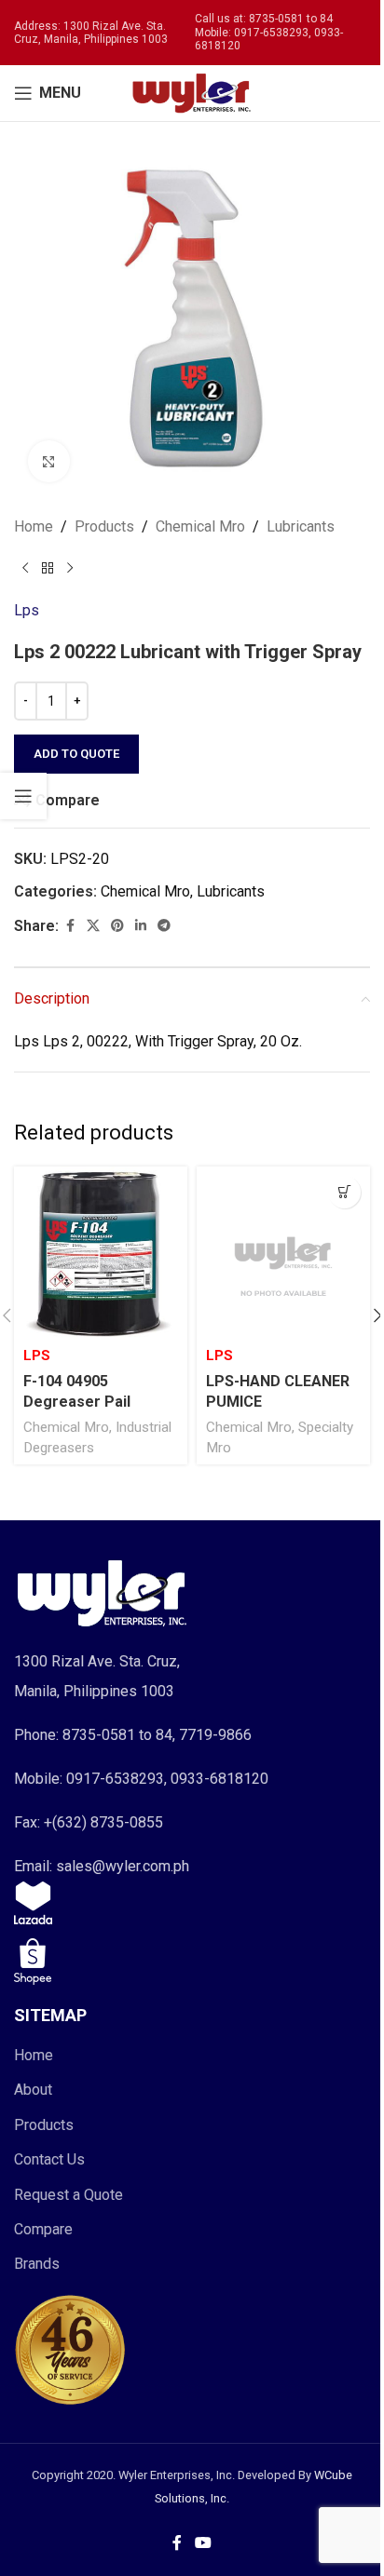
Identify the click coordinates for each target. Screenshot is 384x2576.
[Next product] (70, 569)
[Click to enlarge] (49, 461)
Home (34, 526)
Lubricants (301, 526)
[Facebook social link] (70, 926)
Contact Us (49, 2159)
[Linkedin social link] (141, 926)
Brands (37, 2264)
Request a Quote (69, 2195)
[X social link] (93, 926)
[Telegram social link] (164, 926)
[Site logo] (192, 92)
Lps (27, 610)
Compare (43, 2229)
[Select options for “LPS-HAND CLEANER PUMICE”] (344, 1192)
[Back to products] (48, 569)
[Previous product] (25, 569)
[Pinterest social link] (117, 926)
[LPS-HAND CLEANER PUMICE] (283, 1253)
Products (104, 526)
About (33, 2090)
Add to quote (76, 754)
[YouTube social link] (203, 2543)
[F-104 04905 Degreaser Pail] (101, 1253)
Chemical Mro (200, 526)
